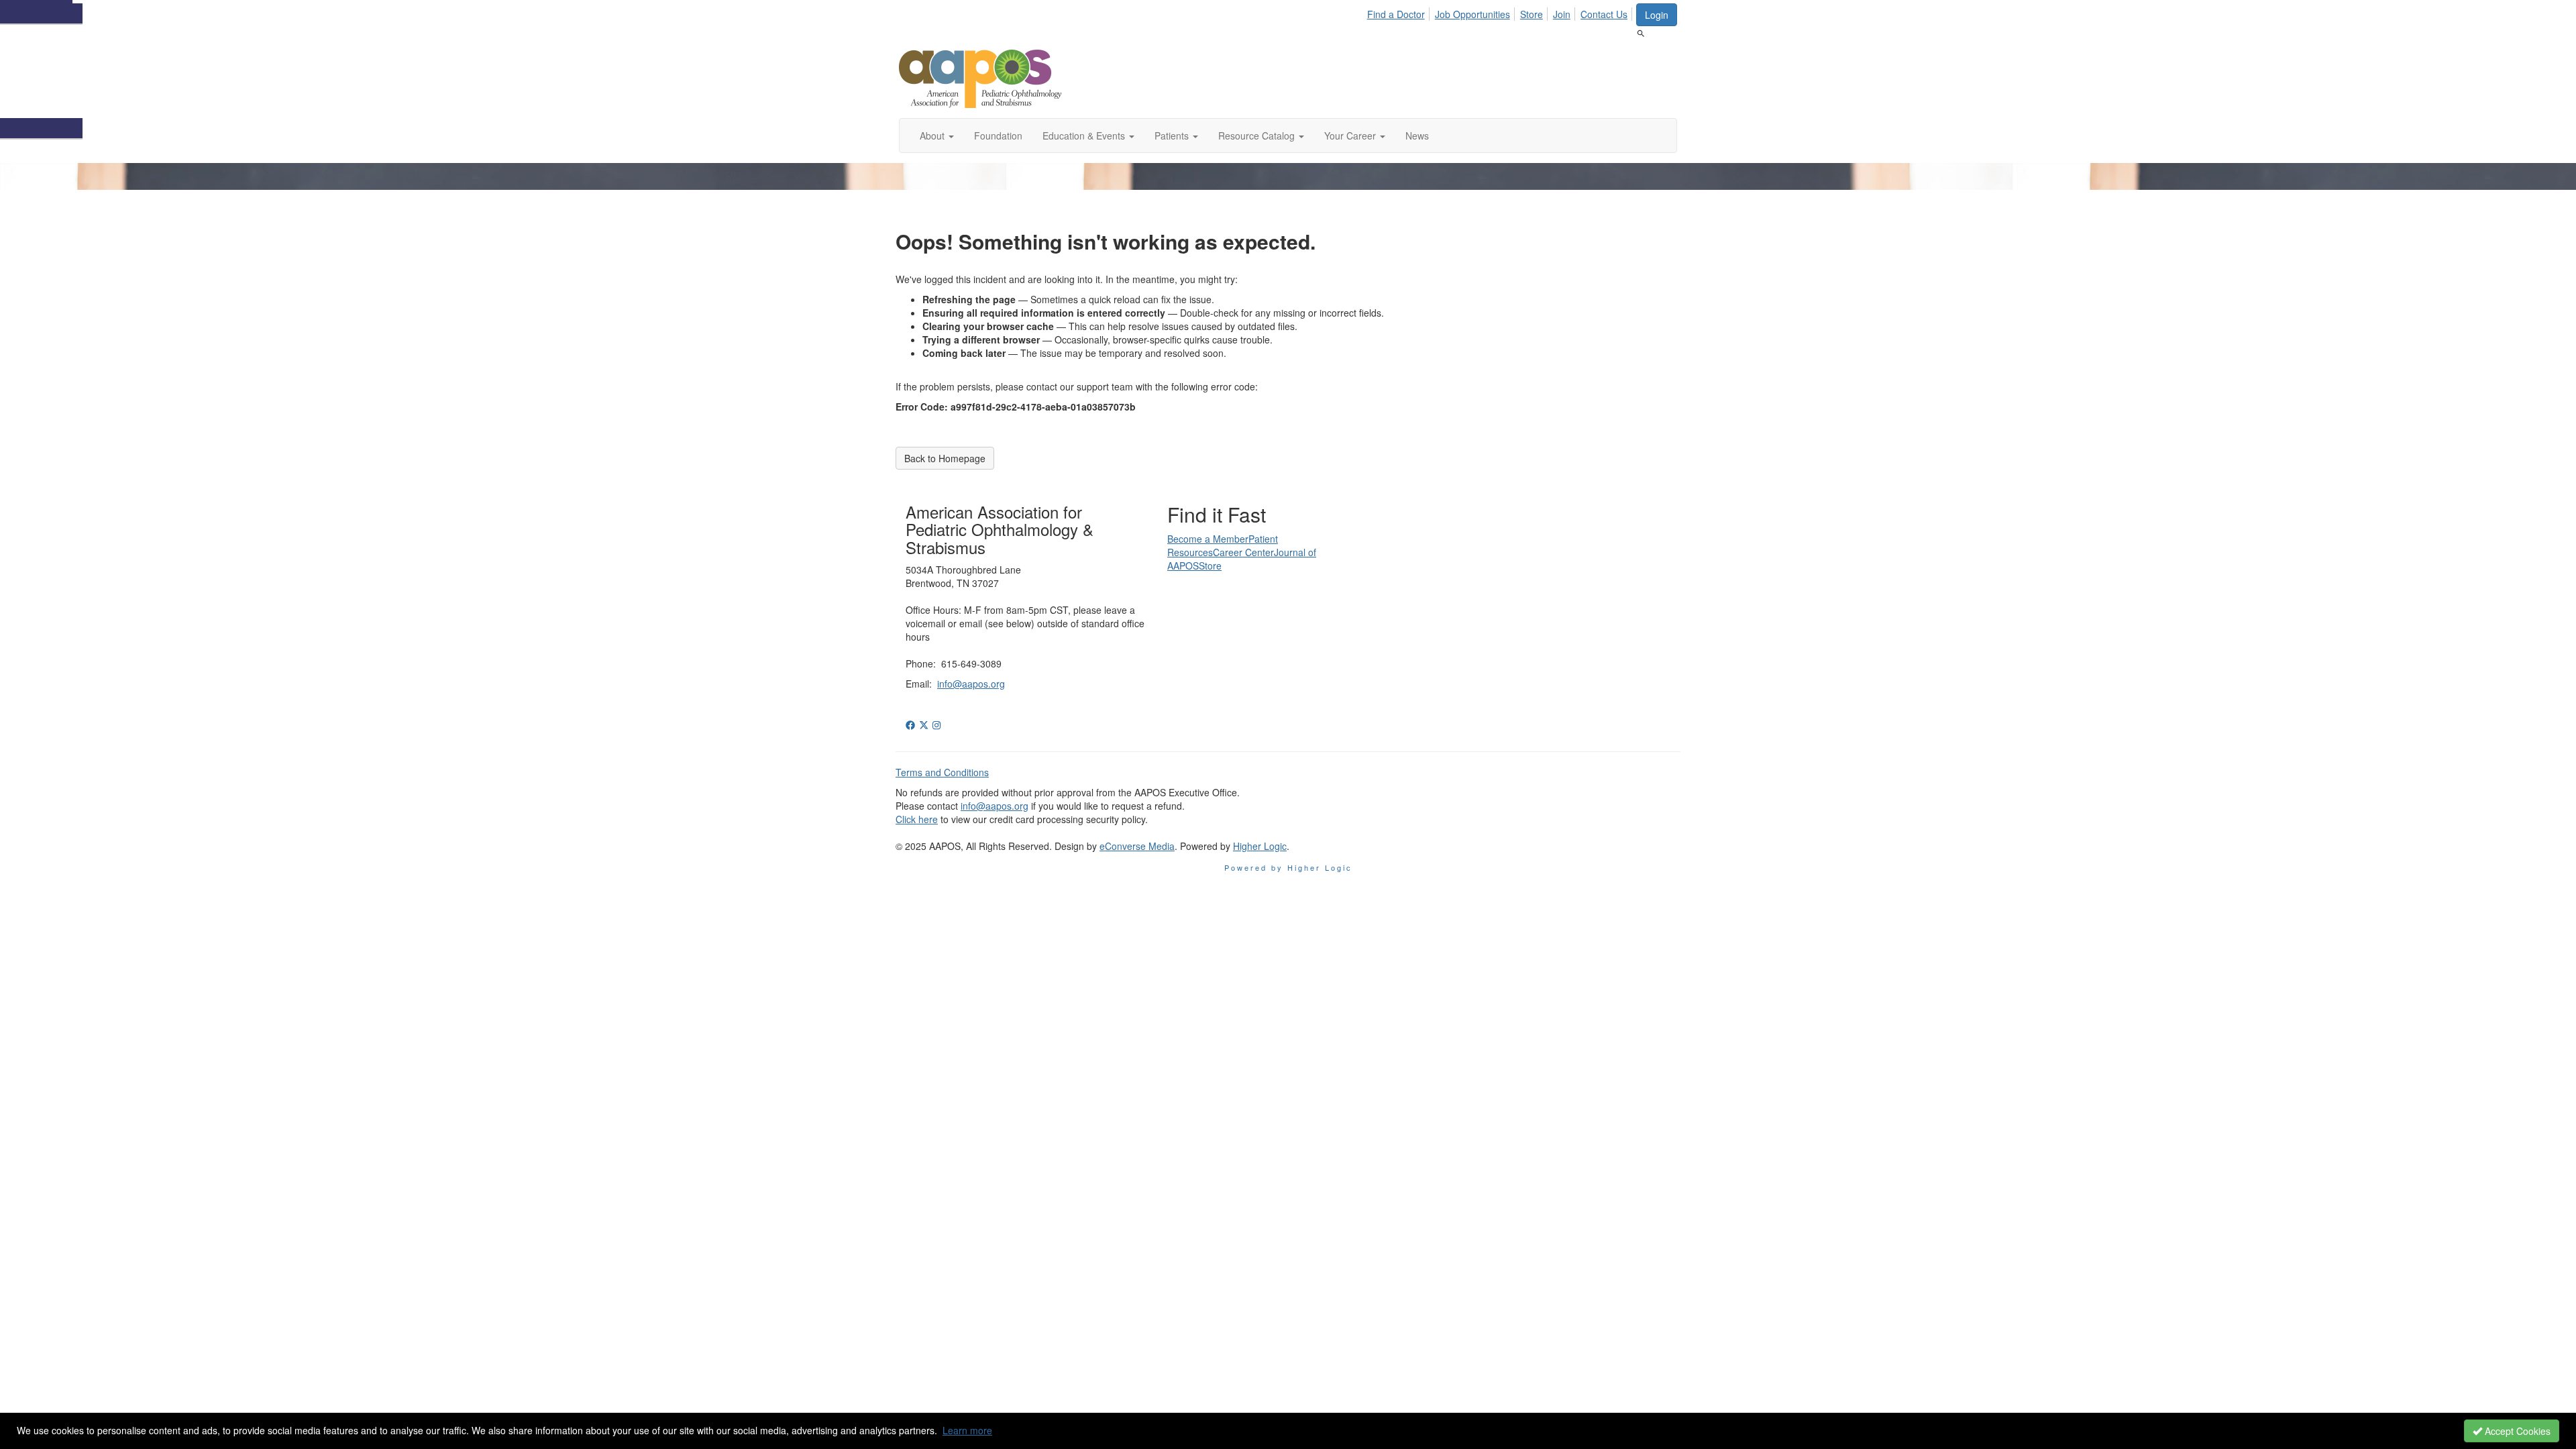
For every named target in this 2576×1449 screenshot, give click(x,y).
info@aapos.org (971, 684)
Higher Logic (1260, 846)
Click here (917, 819)
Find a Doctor (1396, 14)
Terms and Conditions (942, 772)
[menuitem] (1400, 12)
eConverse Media (1137, 846)
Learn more (967, 1430)
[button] (937, 136)
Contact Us (1604, 14)
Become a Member (1208, 539)
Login (1657, 15)
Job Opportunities (1472, 14)
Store (1532, 14)
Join (1562, 14)
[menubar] (1501, 12)
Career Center (1243, 552)
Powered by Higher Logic (1288, 867)
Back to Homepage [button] (945, 458)
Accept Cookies (2516, 1431)
